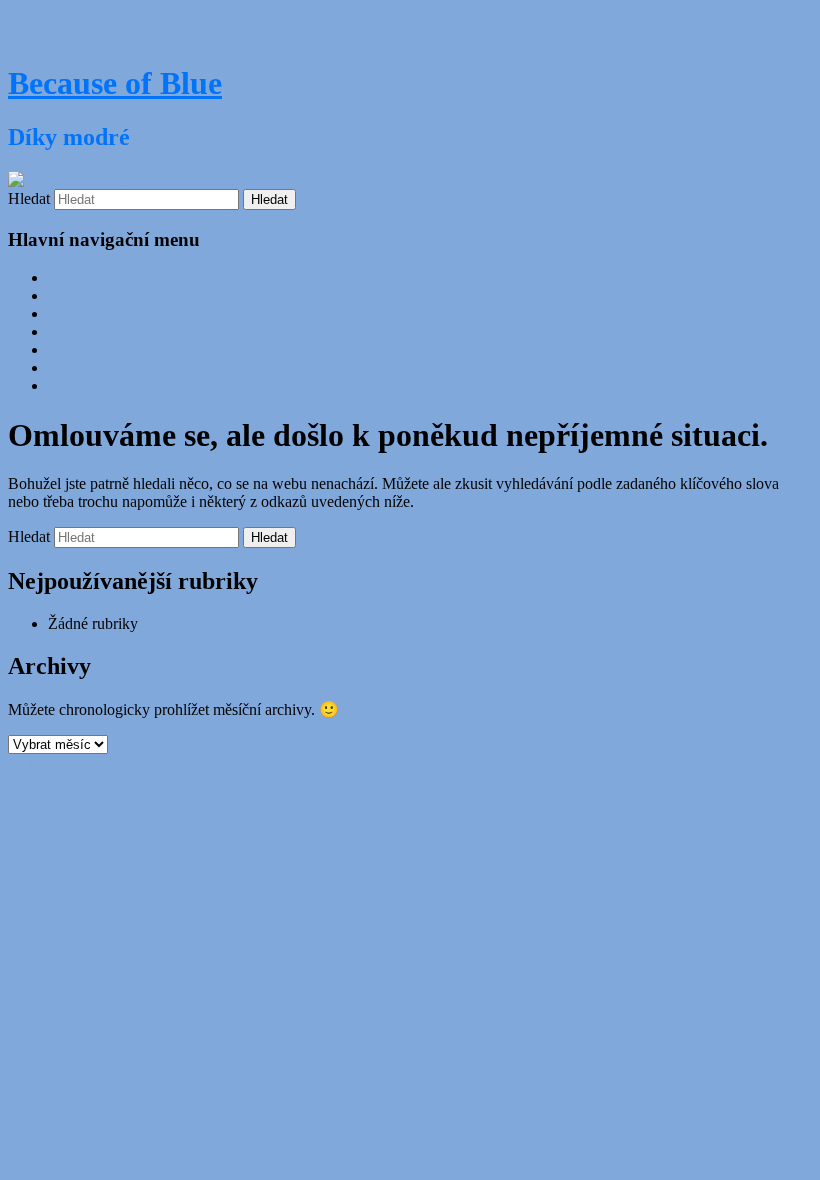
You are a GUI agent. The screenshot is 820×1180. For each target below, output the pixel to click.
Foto (62, 313)
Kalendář (77, 385)
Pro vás (71, 367)
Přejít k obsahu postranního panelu (117, 34)
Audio (68, 331)
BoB (63, 277)
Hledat (29, 198)
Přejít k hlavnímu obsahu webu (106, 16)
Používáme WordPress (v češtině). (115, 762)
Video (67, 349)
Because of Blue (115, 83)
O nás (66, 295)
